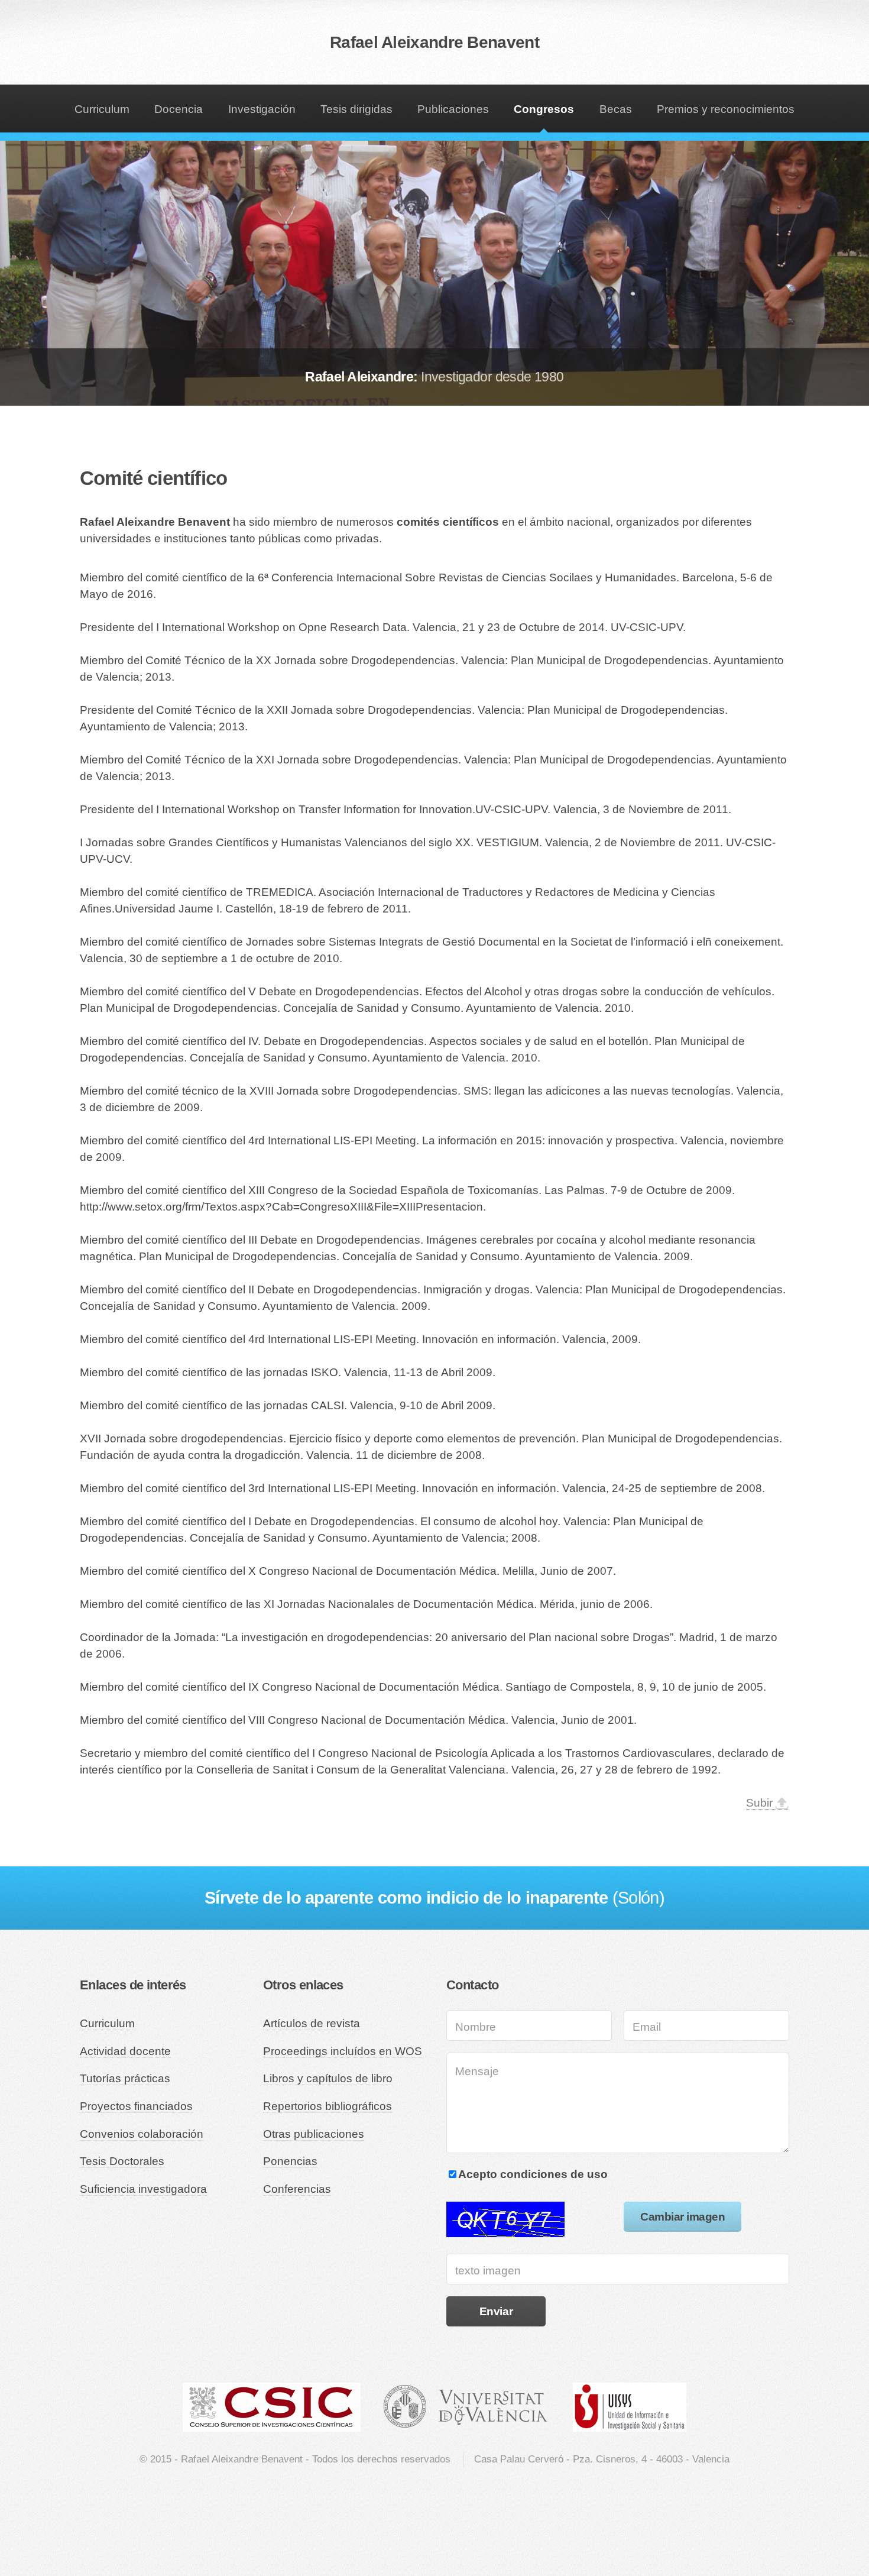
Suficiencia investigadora (143, 2189)
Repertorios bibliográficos (328, 2106)
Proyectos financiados (136, 2106)
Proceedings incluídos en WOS (343, 2051)
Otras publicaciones (314, 2134)
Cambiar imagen (682, 2217)
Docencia (179, 109)
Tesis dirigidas (356, 109)
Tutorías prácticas (125, 2078)
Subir (759, 1803)
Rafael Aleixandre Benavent (434, 42)
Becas (616, 109)
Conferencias (297, 2189)
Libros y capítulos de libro (328, 2078)
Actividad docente (125, 2051)
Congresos (544, 109)
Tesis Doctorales (122, 2161)
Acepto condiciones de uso (533, 2174)
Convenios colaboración (142, 2134)
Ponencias (290, 2161)
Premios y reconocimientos (726, 109)
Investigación (262, 109)
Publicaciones (453, 109)
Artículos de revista (312, 2023)
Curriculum (102, 109)
